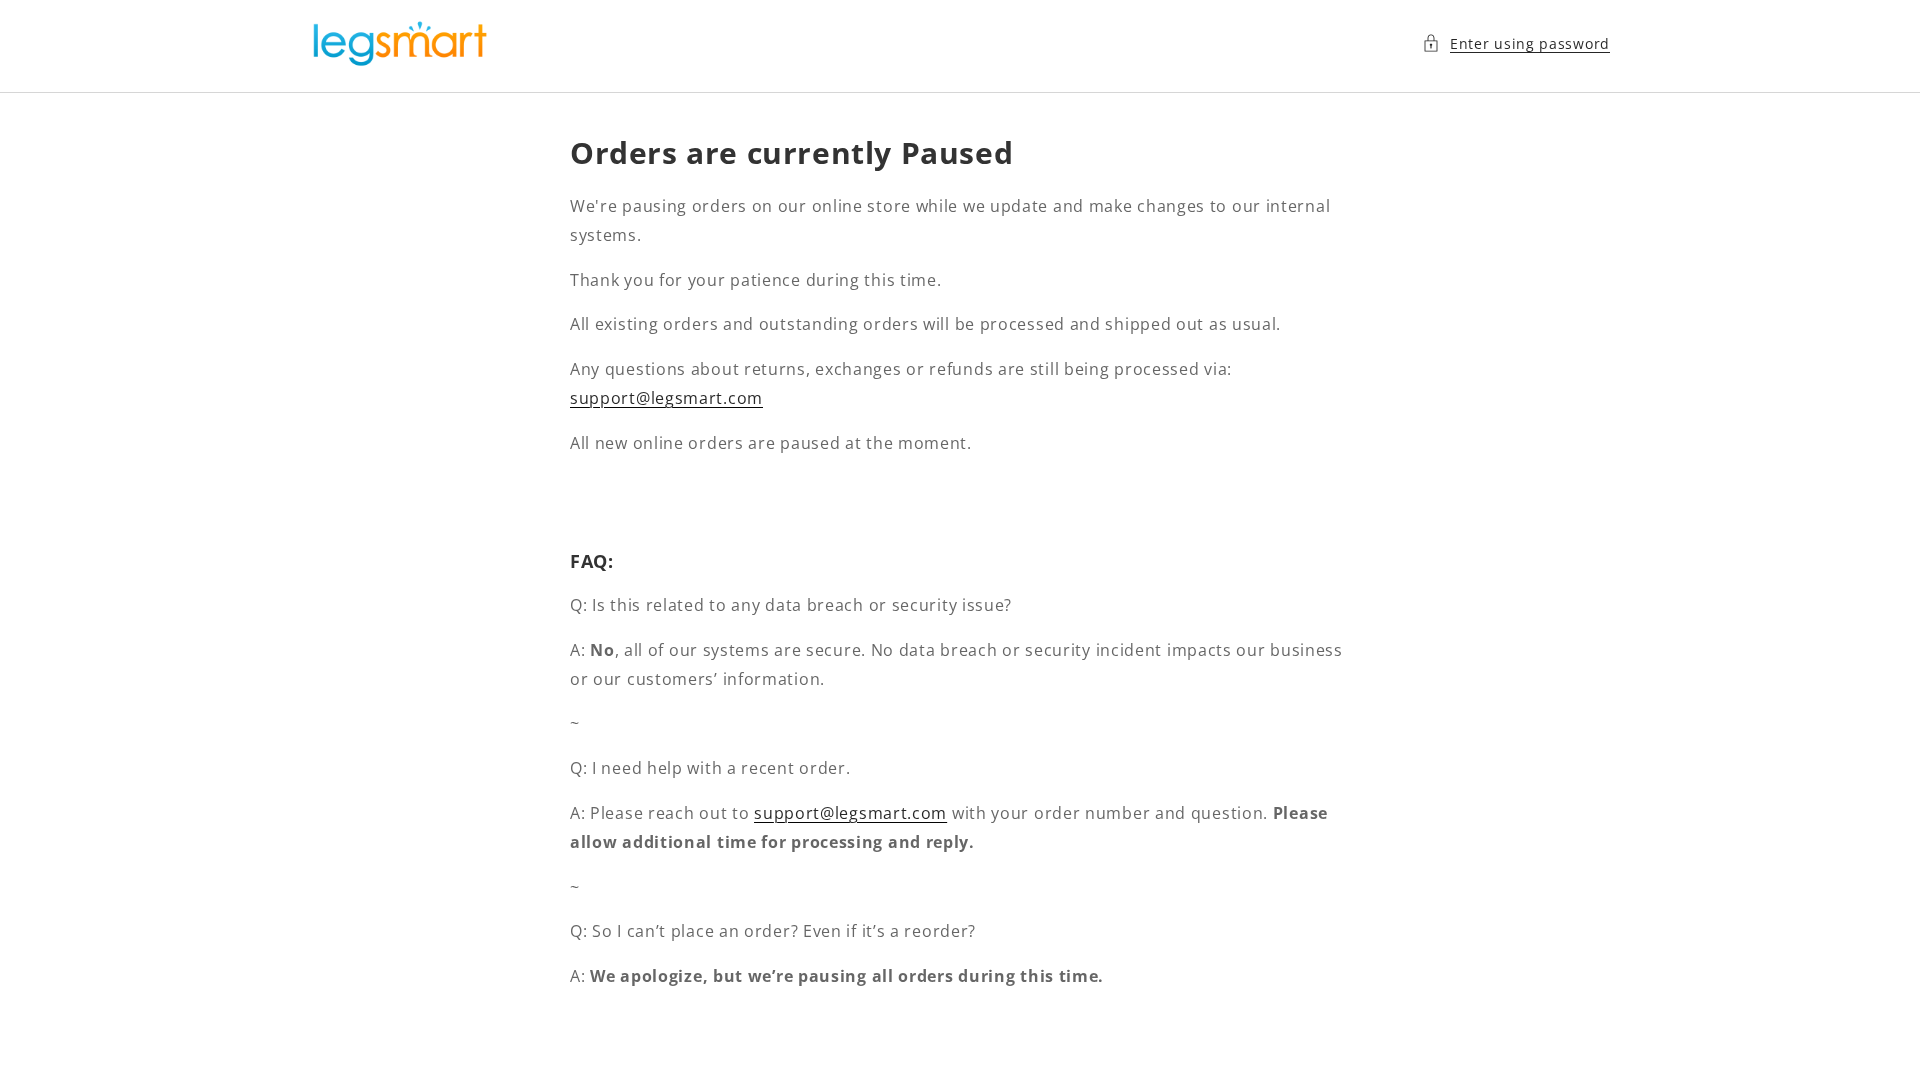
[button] (1516, 43)
